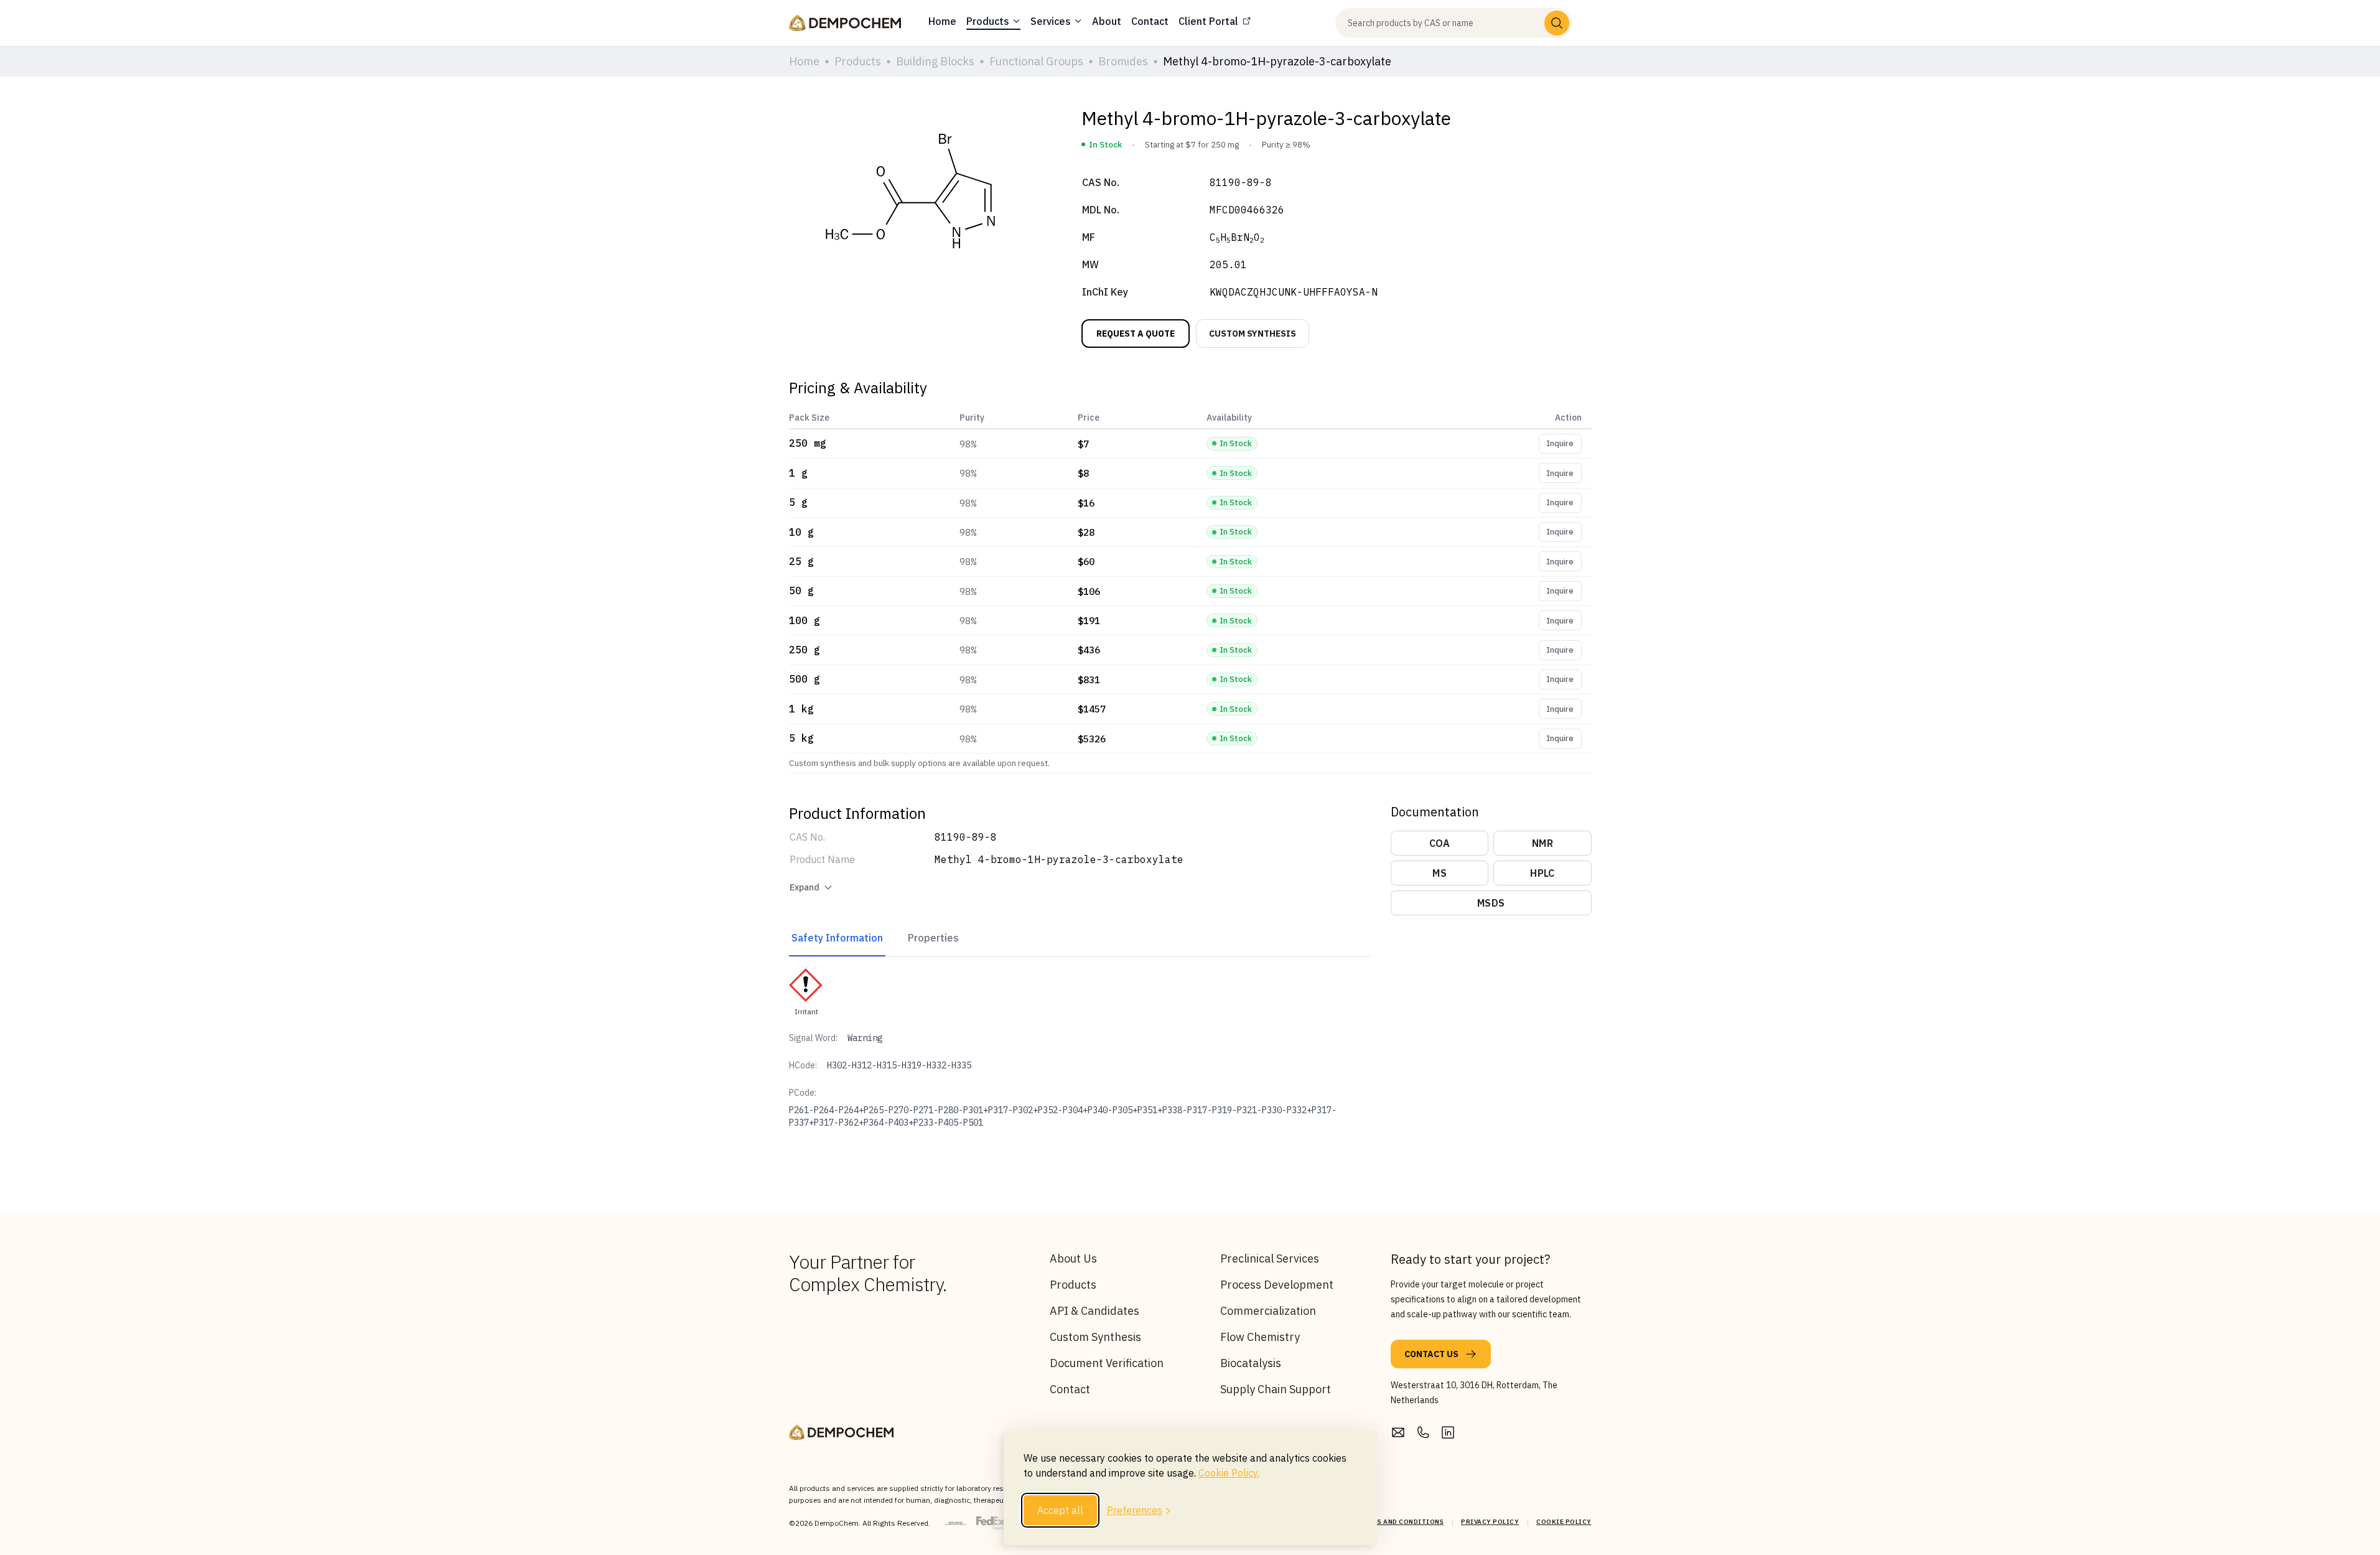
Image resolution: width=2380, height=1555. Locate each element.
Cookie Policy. (1229, 1473)
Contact (1070, 1389)
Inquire (1560, 443)
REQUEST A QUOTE (1136, 334)
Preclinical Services (1270, 1258)
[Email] (1398, 1432)
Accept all (1060, 1510)
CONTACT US (1431, 1354)
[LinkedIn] (1448, 1432)
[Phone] (1423, 1432)
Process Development (1277, 1285)
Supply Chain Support (1276, 1389)
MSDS (1491, 903)
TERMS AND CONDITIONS (1401, 1522)
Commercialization (1268, 1311)
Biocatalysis (1251, 1363)
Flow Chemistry (1260, 1337)
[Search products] (1557, 23)
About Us (1073, 1258)
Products (1073, 1285)
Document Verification (1107, 1363)
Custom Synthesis (1095, 1337)
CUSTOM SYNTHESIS (1253, 334)
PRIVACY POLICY (1490, 1522)
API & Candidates (1094, 1311)
